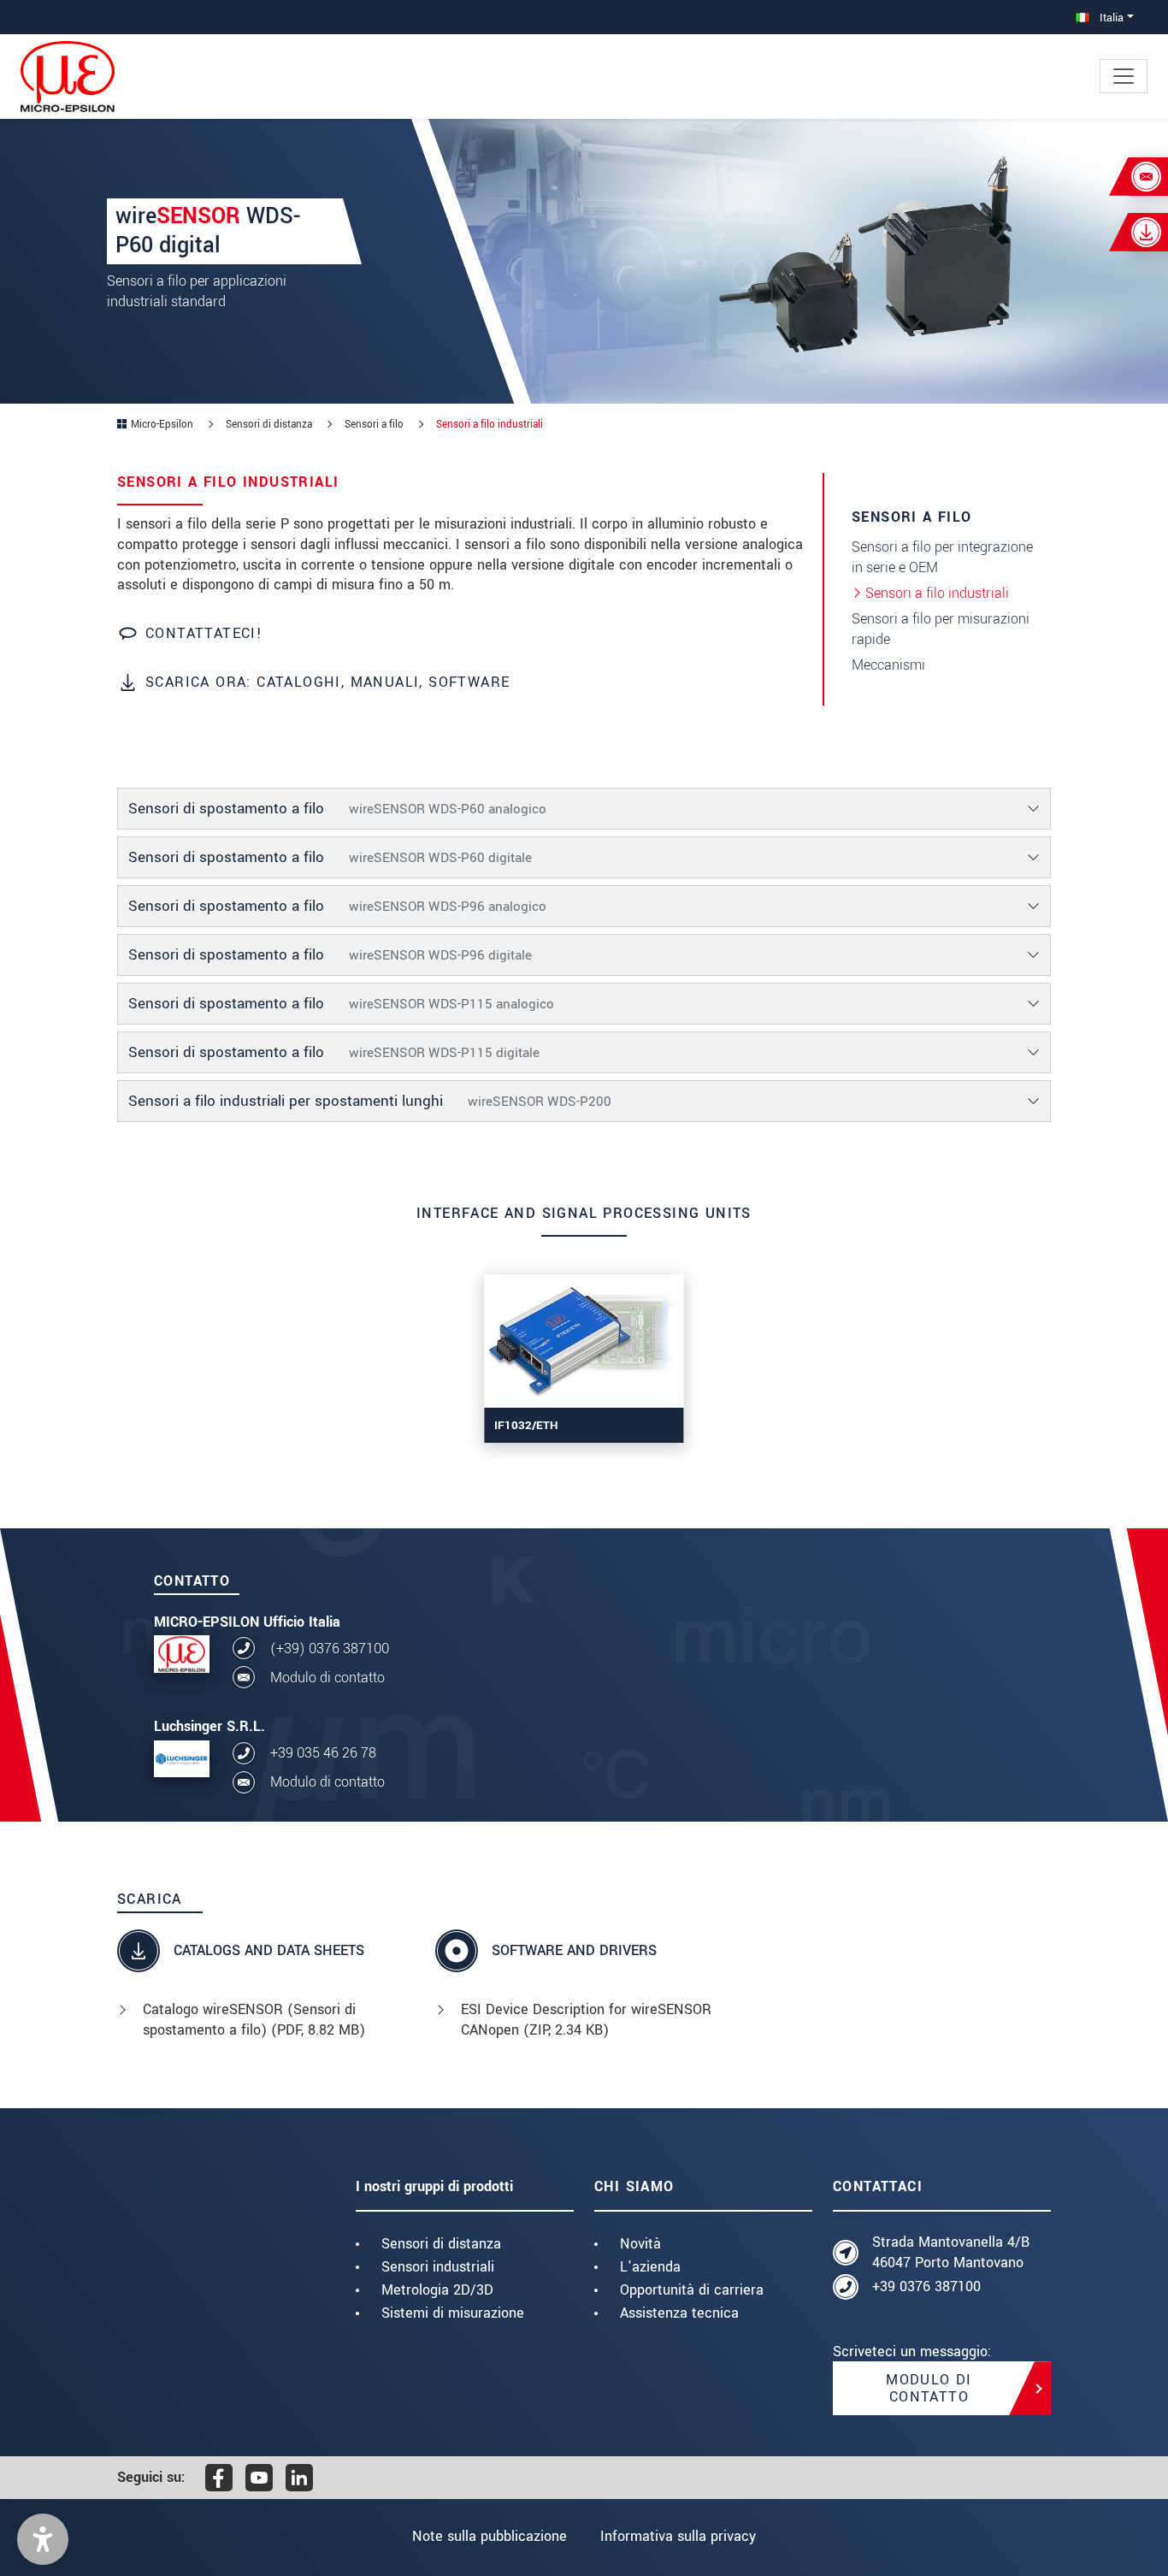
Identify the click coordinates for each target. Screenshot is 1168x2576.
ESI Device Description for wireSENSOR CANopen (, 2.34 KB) (586, 2020)
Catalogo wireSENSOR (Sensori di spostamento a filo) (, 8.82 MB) (254, 2020)
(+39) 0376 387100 (330, 1648)
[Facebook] (219, 2478)
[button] (43, 2539)
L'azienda (650, 2267)
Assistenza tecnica (679, 2313)
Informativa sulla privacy (678, 2536)
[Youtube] (259, 2478)
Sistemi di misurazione (453, 2313)
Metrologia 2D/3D (437, 2290)
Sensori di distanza (441, 2244)
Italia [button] (1110, 18)
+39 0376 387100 (926, 2286)
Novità (640, 2244)
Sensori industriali (438, 2267)
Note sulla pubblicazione (490, 2536)
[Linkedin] (299, 2478)
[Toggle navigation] (1124, 76)
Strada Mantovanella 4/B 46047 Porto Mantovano (951, 2252)
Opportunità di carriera (692, 2290)
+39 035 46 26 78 (323, 1753)
